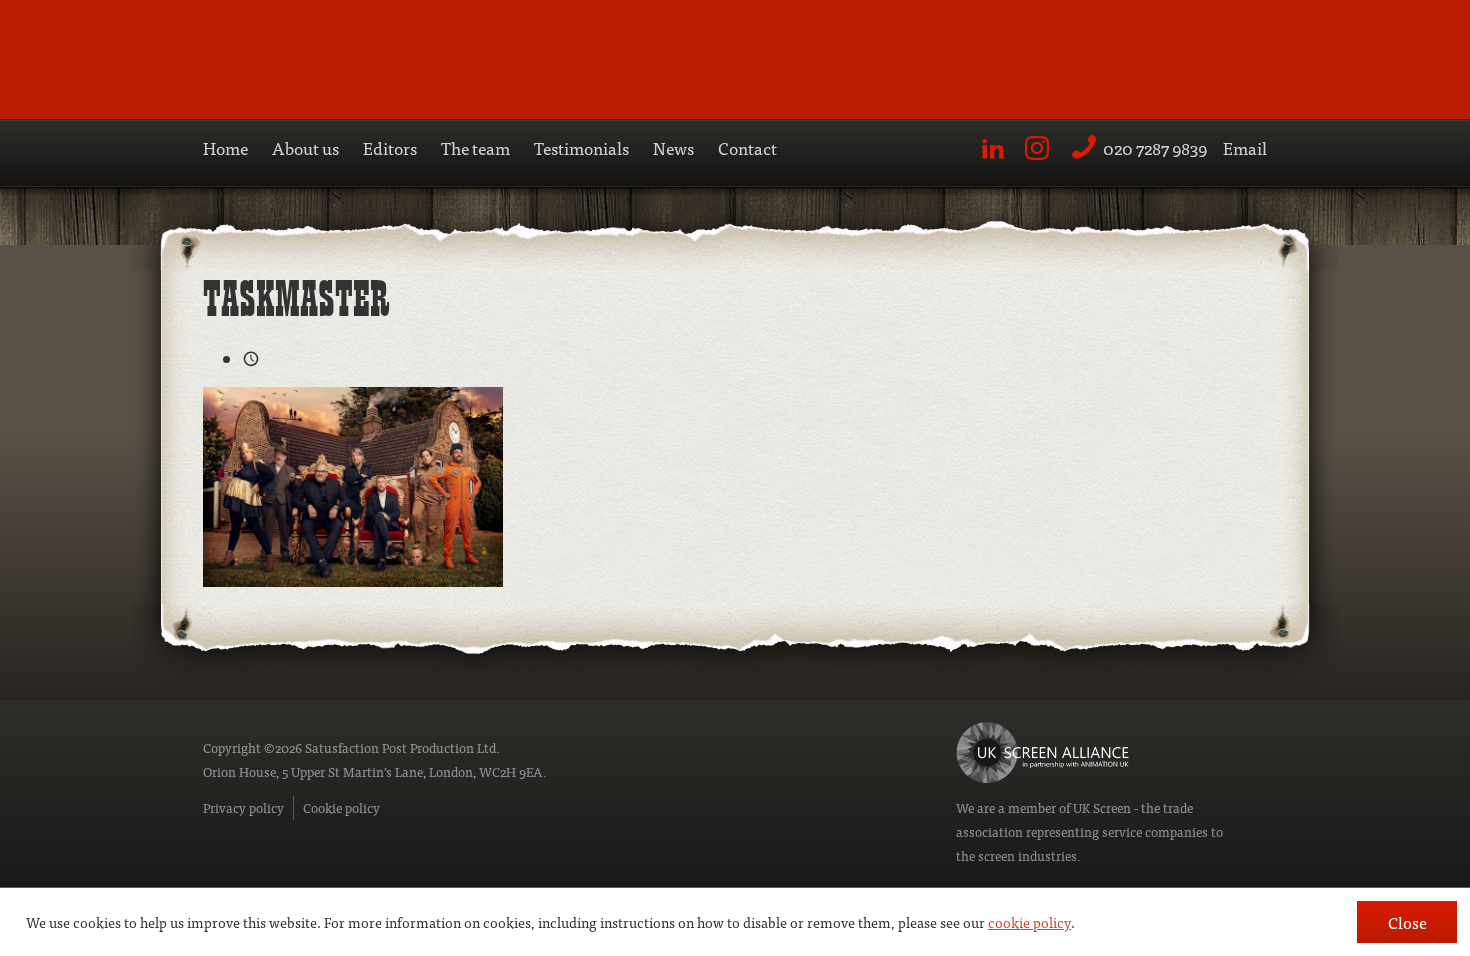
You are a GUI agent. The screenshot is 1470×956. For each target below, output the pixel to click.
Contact (747, 147)
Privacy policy (243, 807)
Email (1245, 147)
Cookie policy (341, 807)
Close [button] (1407, 922)
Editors (390, 147)
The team (475, 147)
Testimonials (581, 147)
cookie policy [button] (1029, 922)
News (673, 147)
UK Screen (1102, 807)
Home (225, 147)
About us (305, 147)
